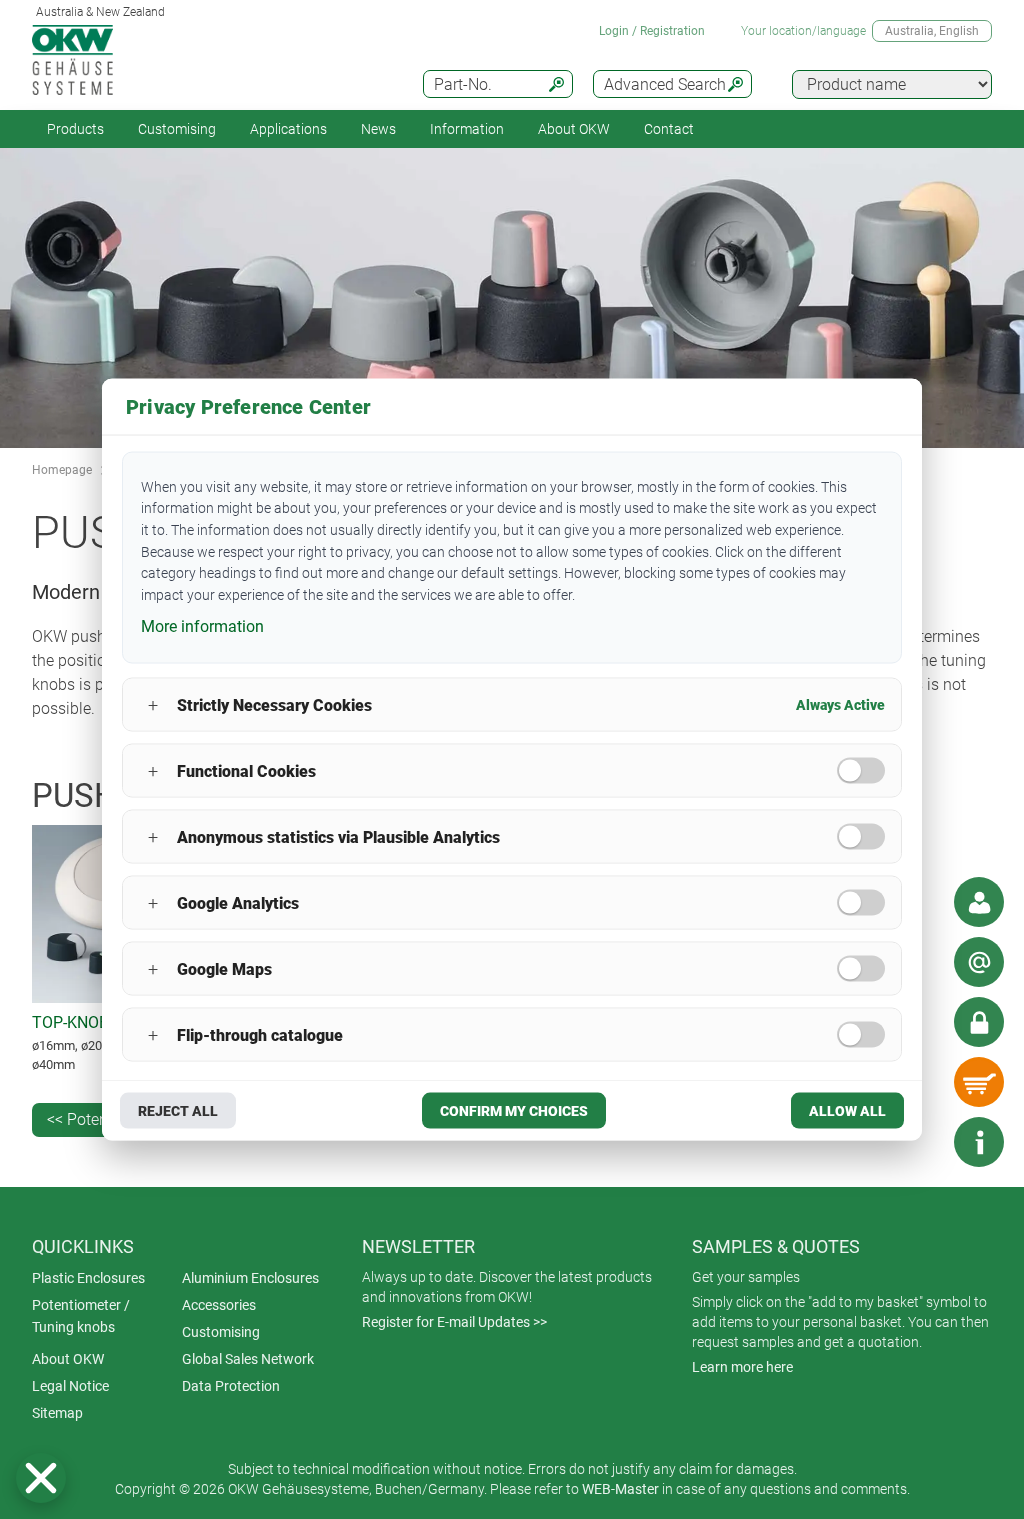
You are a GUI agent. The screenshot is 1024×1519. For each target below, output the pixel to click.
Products (75, 129)
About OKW (68, 1359)
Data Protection (231, 1386)
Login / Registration (652, 31)
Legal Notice (70, 1386)
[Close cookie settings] (41, 1478)
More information (202, 625)
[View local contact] (979, 902)
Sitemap (57, 1413)
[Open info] (979, 1142)
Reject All (178, 1111)
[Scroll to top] (919, 1142)
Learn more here (742, 1367)
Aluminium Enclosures (250, 1278)
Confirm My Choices (514, 1111)
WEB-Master (620, 1489)
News (378, 129)
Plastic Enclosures (88, 1278)
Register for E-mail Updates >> (454, 1322)
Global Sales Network (248, 1359)
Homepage (62, 470)
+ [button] (153, 704)
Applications (288, 129)
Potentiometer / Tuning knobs (81, 1316)
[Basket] (979, 1082)
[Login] (979, 1022)
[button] (41, 1478)
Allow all (847, 1111)
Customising (177, 129)
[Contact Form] (979, 962)
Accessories (219, 1305)
